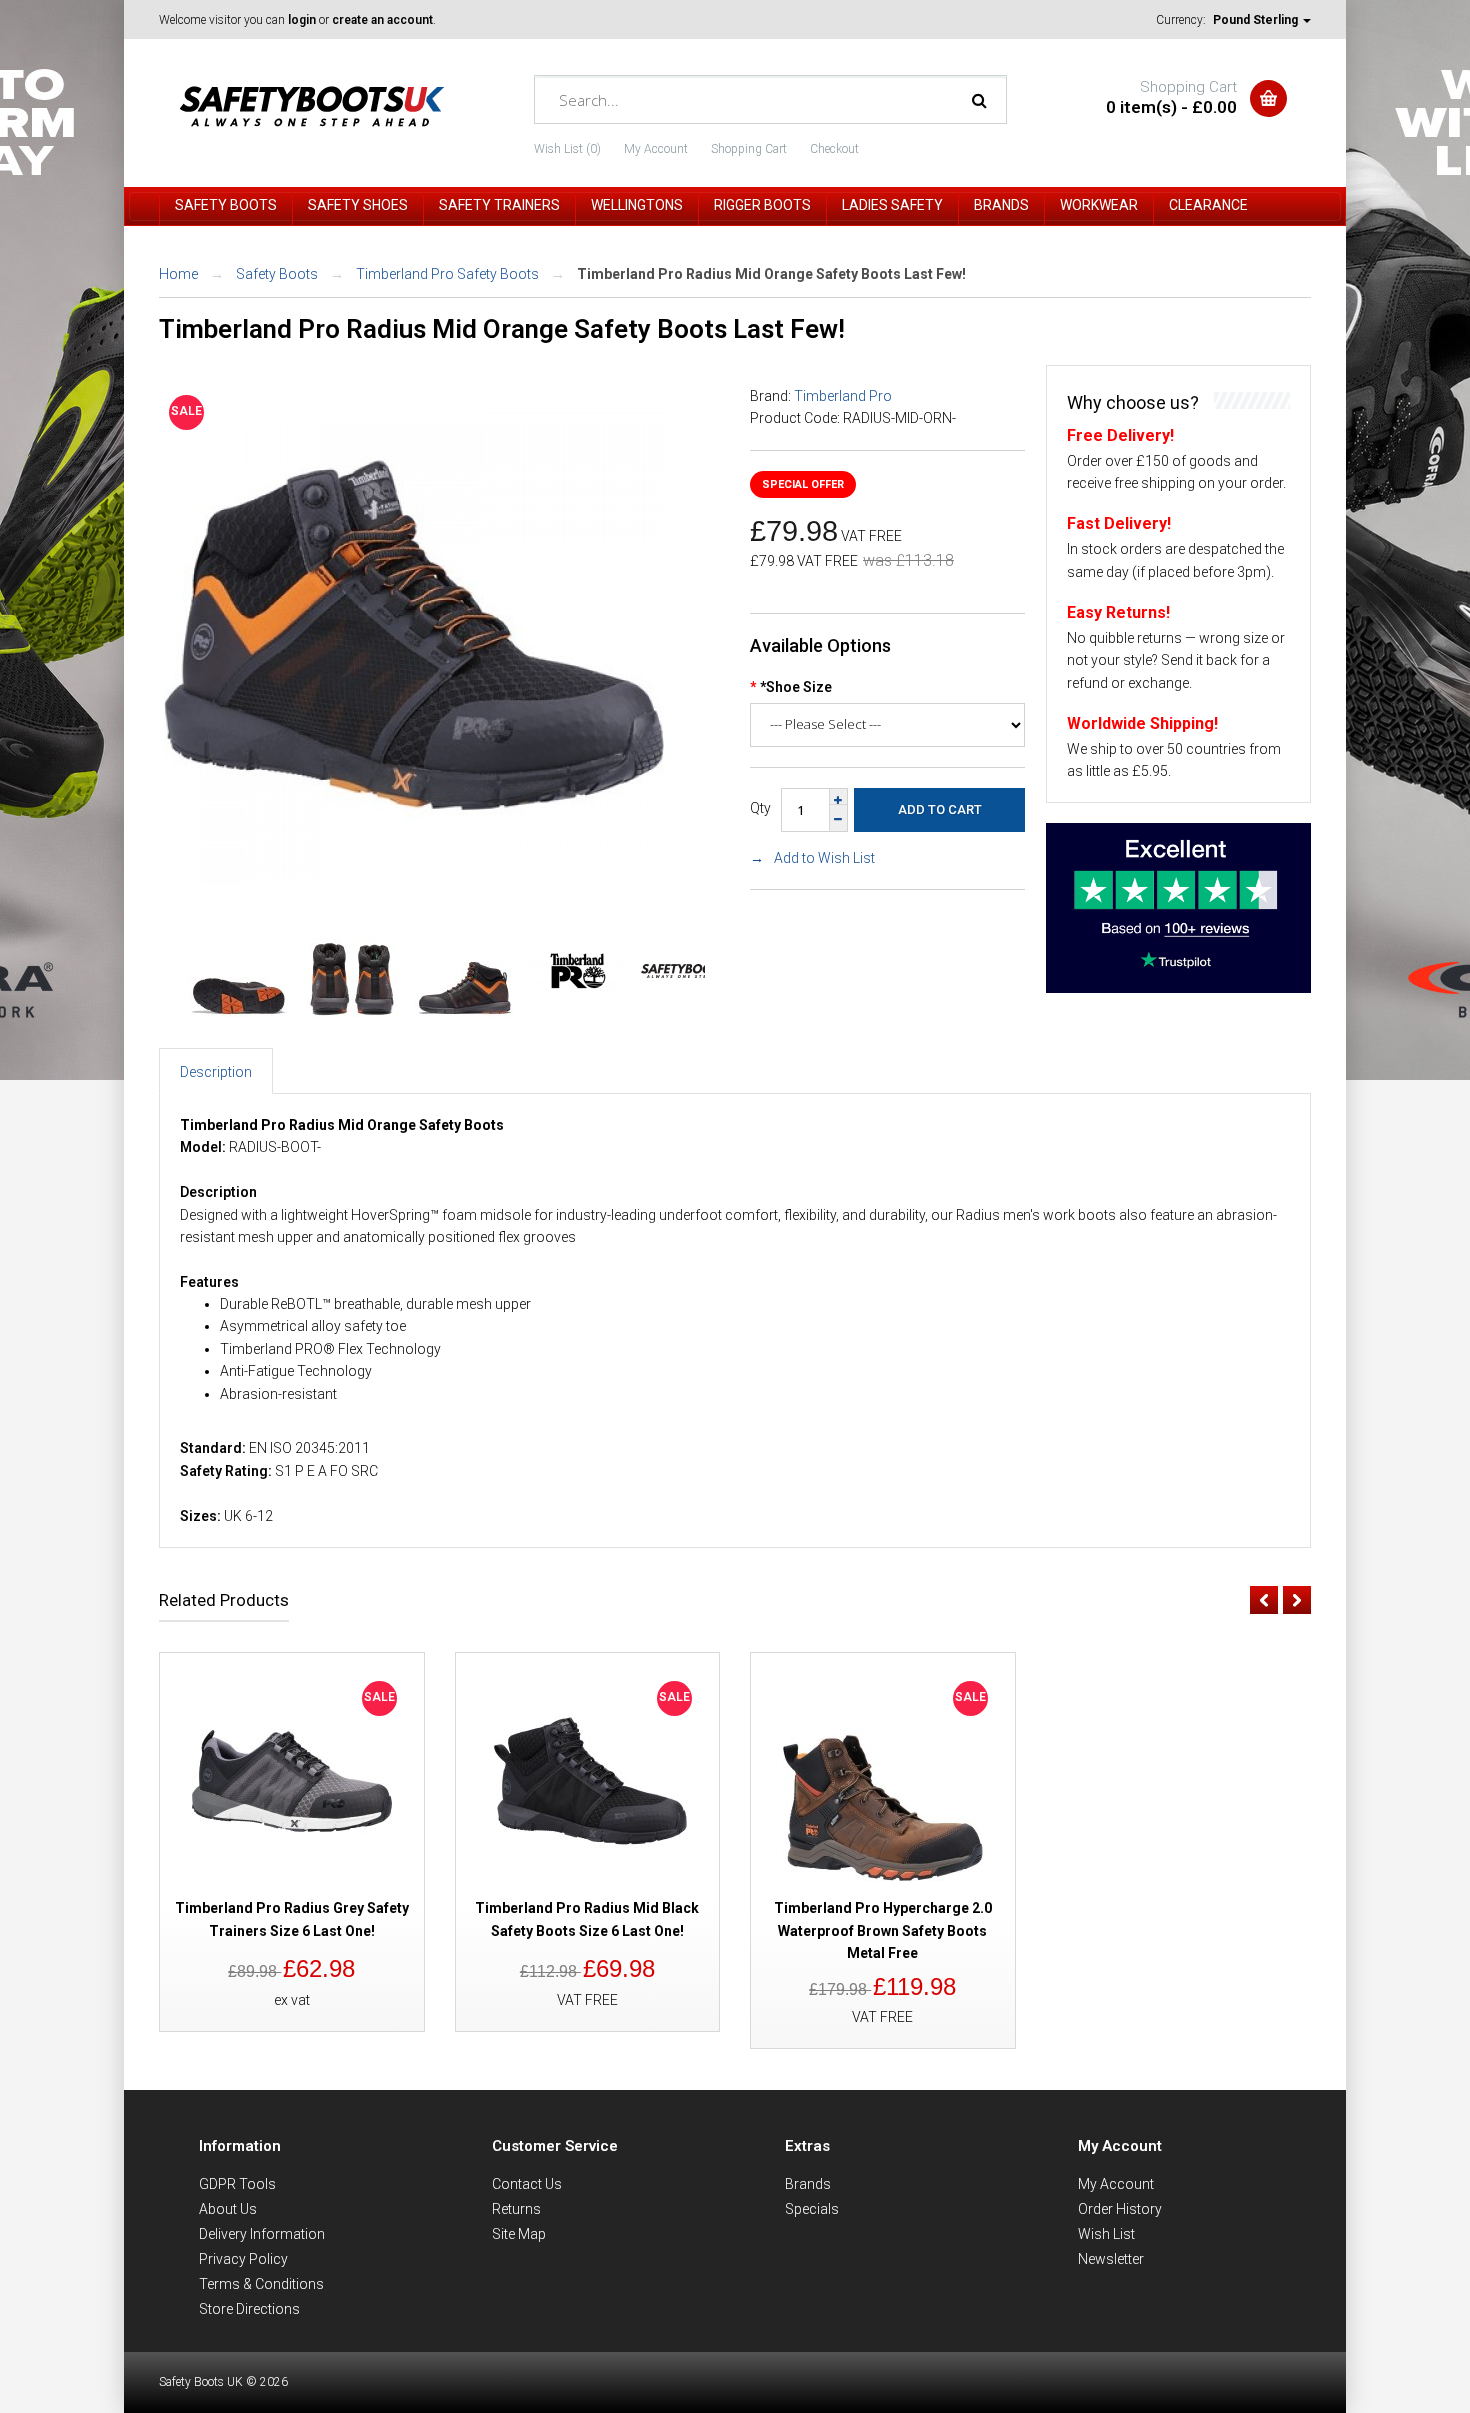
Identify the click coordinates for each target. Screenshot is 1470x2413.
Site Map (519, 2234)
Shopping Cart (749, 149)
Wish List (1106, 2234)
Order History (1120, 2209)
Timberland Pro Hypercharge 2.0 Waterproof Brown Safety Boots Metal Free (883, 1930)
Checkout (834, 149)
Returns (516, 2209)
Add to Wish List (824, 858)
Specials (812, 2209)
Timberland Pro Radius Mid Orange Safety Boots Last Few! (771, 274)
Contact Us (527, 2184)
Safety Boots (277, 274)
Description (216, 1072)
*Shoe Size (796, 687)
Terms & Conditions (261, 2284)
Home (178, 274)
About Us (228, 2209)
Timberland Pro (843, 396)
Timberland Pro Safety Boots (447, 274)
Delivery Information (262, 2234)
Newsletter (1111, 2259)
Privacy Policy (243, 2259)
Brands (808, 2184)
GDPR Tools (237, 2184)
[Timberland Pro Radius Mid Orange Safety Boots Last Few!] (414, 880)
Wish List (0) (567, 149)
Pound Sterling (1257, 20)
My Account (656, 149)
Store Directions (249, 2309)
